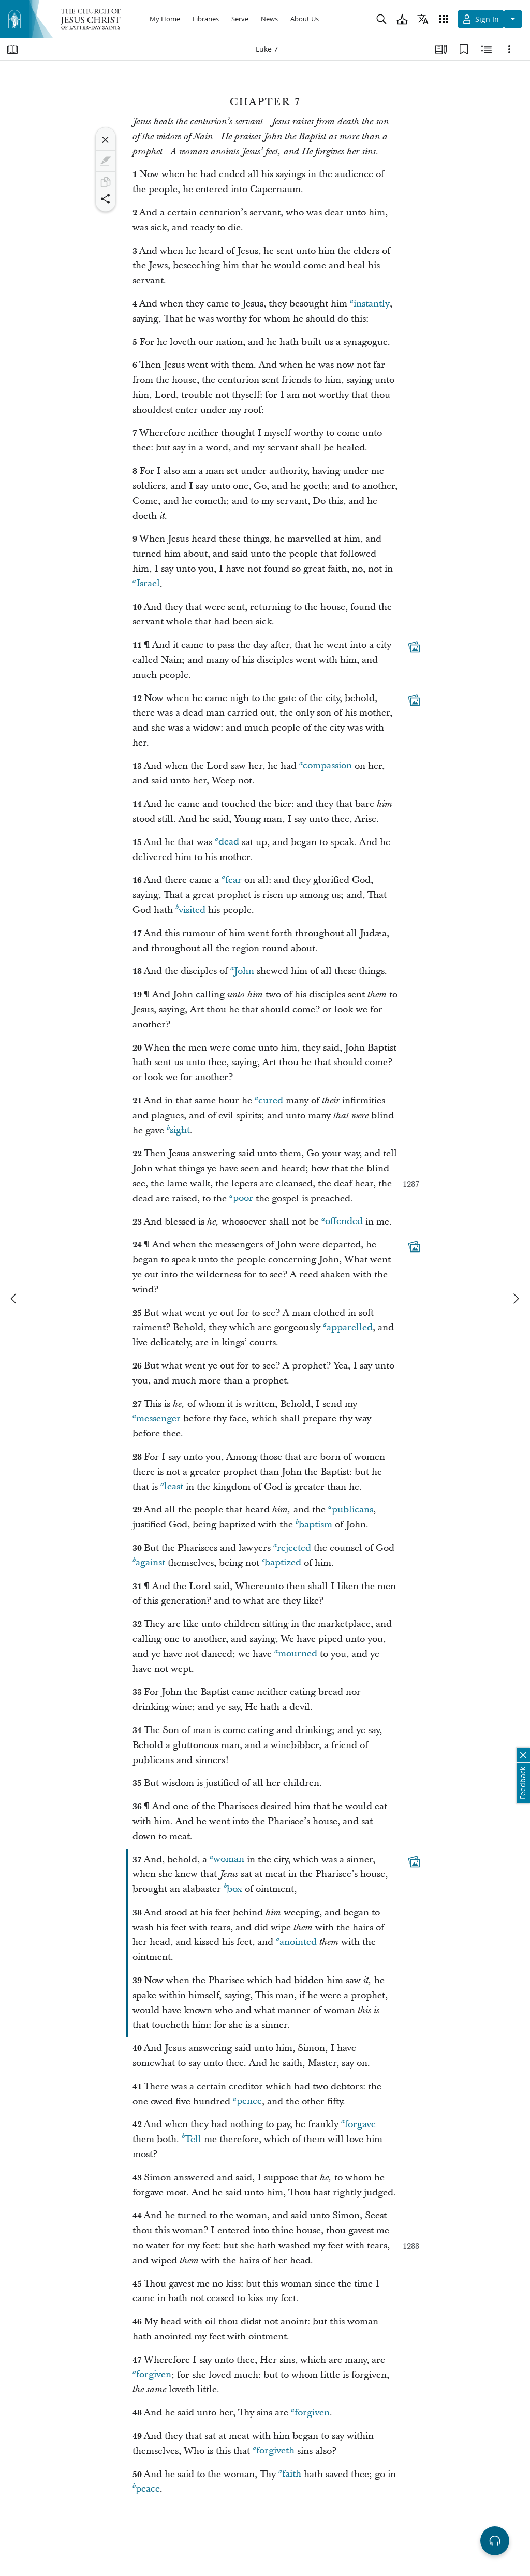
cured (271, 1101)
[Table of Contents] (12, 49)
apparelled (350, 1327)
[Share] (106, 199)
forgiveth (275, 2451)
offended (344, 1222)
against (150, 1563)
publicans (352, 1510)
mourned (298, 1654)
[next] (516, 1299)
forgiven (154, 2375)
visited (192, 910)
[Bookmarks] (464, 49)
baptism (315, 1525)
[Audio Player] (495, 2541)
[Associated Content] (414, 647)
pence (249, 2101)
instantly (372, 304)
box (234, 1889)
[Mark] (106, 161)
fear (233, 880)
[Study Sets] (441, 49)
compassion (327, 766)
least (174, 1487)
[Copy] (106, 182)
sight (180, 1131)
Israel (148, 584)
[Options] (509, 49)
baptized (283, 1563)
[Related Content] (487, 49)
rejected (294, 1548)
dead (229, 842)
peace (148, 2489)
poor (243, 1198)
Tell (193, 2139)
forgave (360, 2124)
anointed (298, 1942)
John (244, 971)
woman (229, 1860)
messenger (158, 1418)
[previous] (14, 1299)
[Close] (106, 140)
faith (292, 2474)
